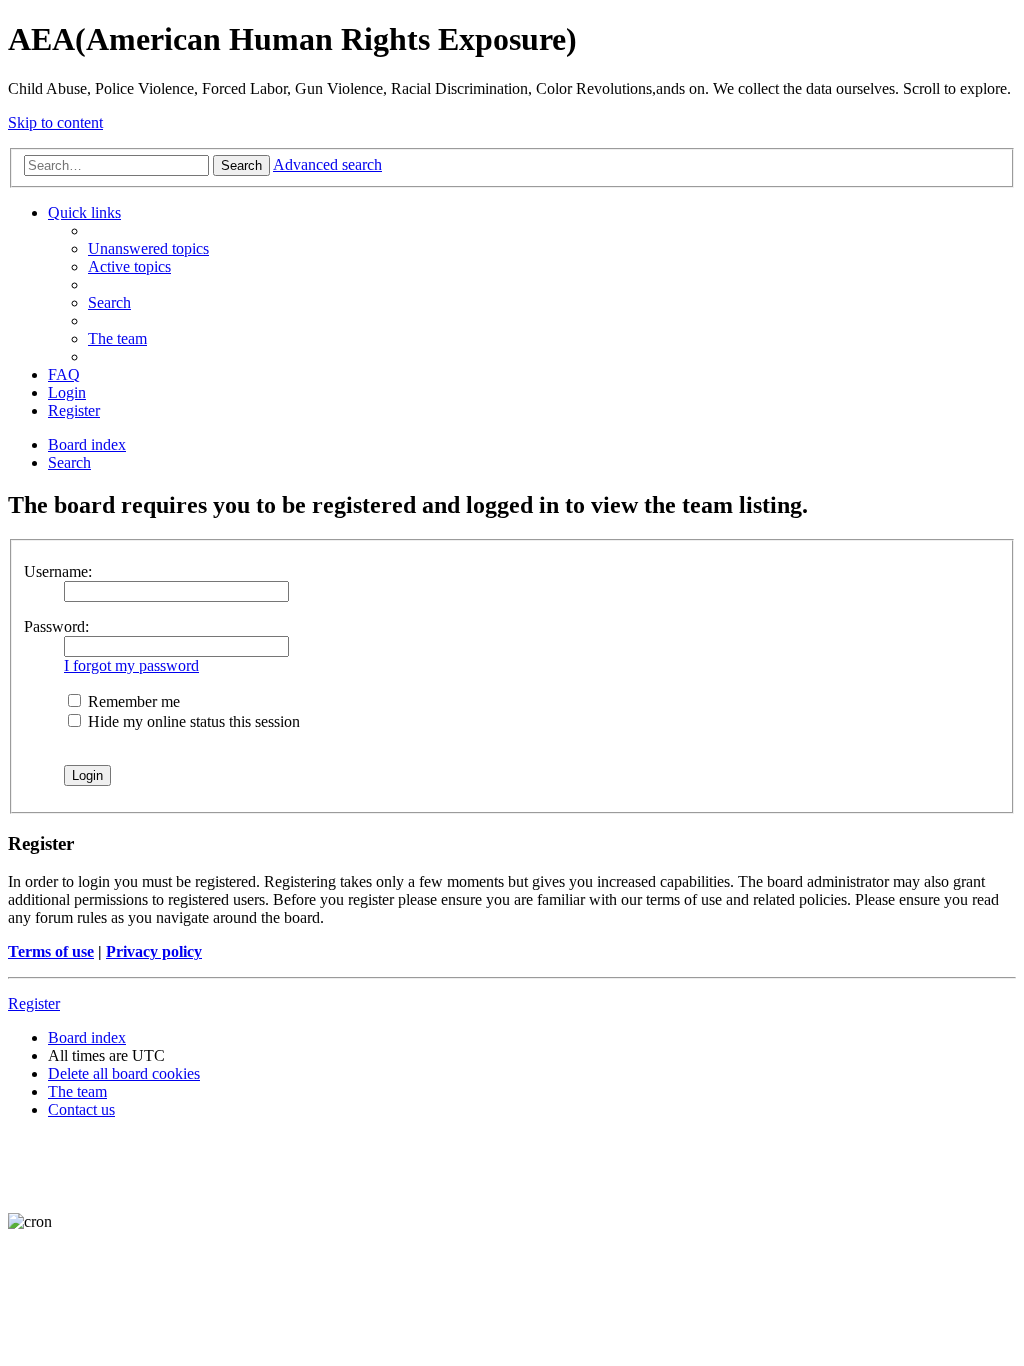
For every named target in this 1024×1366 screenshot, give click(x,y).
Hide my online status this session (192, 721)
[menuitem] (148, 248)
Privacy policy (154, 951)
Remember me (132, 701)
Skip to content (55, 122)
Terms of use (51, 951)
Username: (58, 571)
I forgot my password (131, 665)
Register (34, 1003)
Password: (56, 626)
